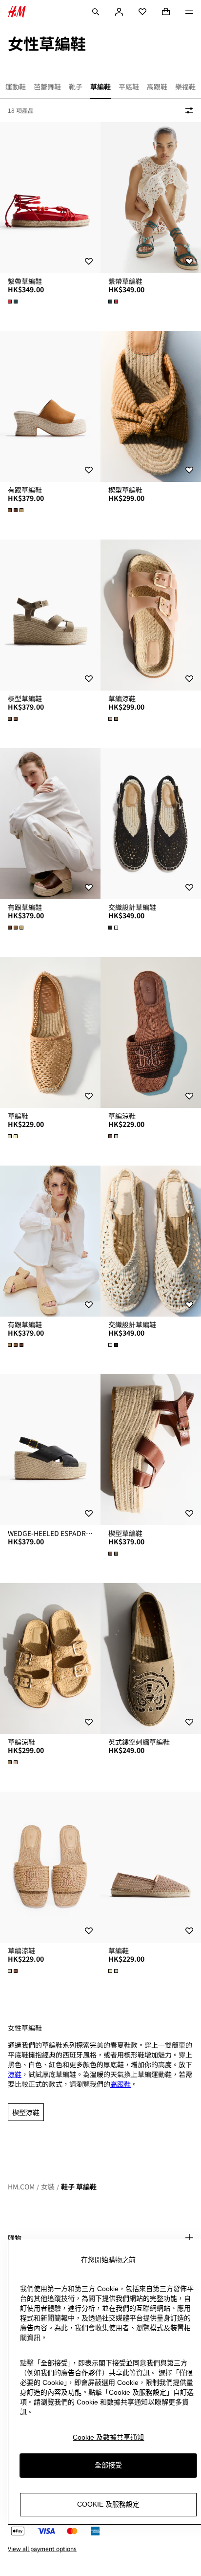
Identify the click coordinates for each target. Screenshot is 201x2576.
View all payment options (42, 2549)
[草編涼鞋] (151, 615)
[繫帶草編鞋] (50, 198)
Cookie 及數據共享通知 (108, 2437)
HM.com (21, 2186)
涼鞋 (15, 2074)
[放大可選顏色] (14, 302)
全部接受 (108, 2465)
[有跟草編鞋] (50, 406)
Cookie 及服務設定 (108, 2504)
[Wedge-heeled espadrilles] (50, 1450)
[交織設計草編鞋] (151, 824)
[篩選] (187, 110)
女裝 (48, 2186)
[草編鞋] (50, 1032)
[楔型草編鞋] (151, 406)
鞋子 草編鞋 (79, 2186)
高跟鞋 (121, 2084)
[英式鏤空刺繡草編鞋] (151, 1658)
